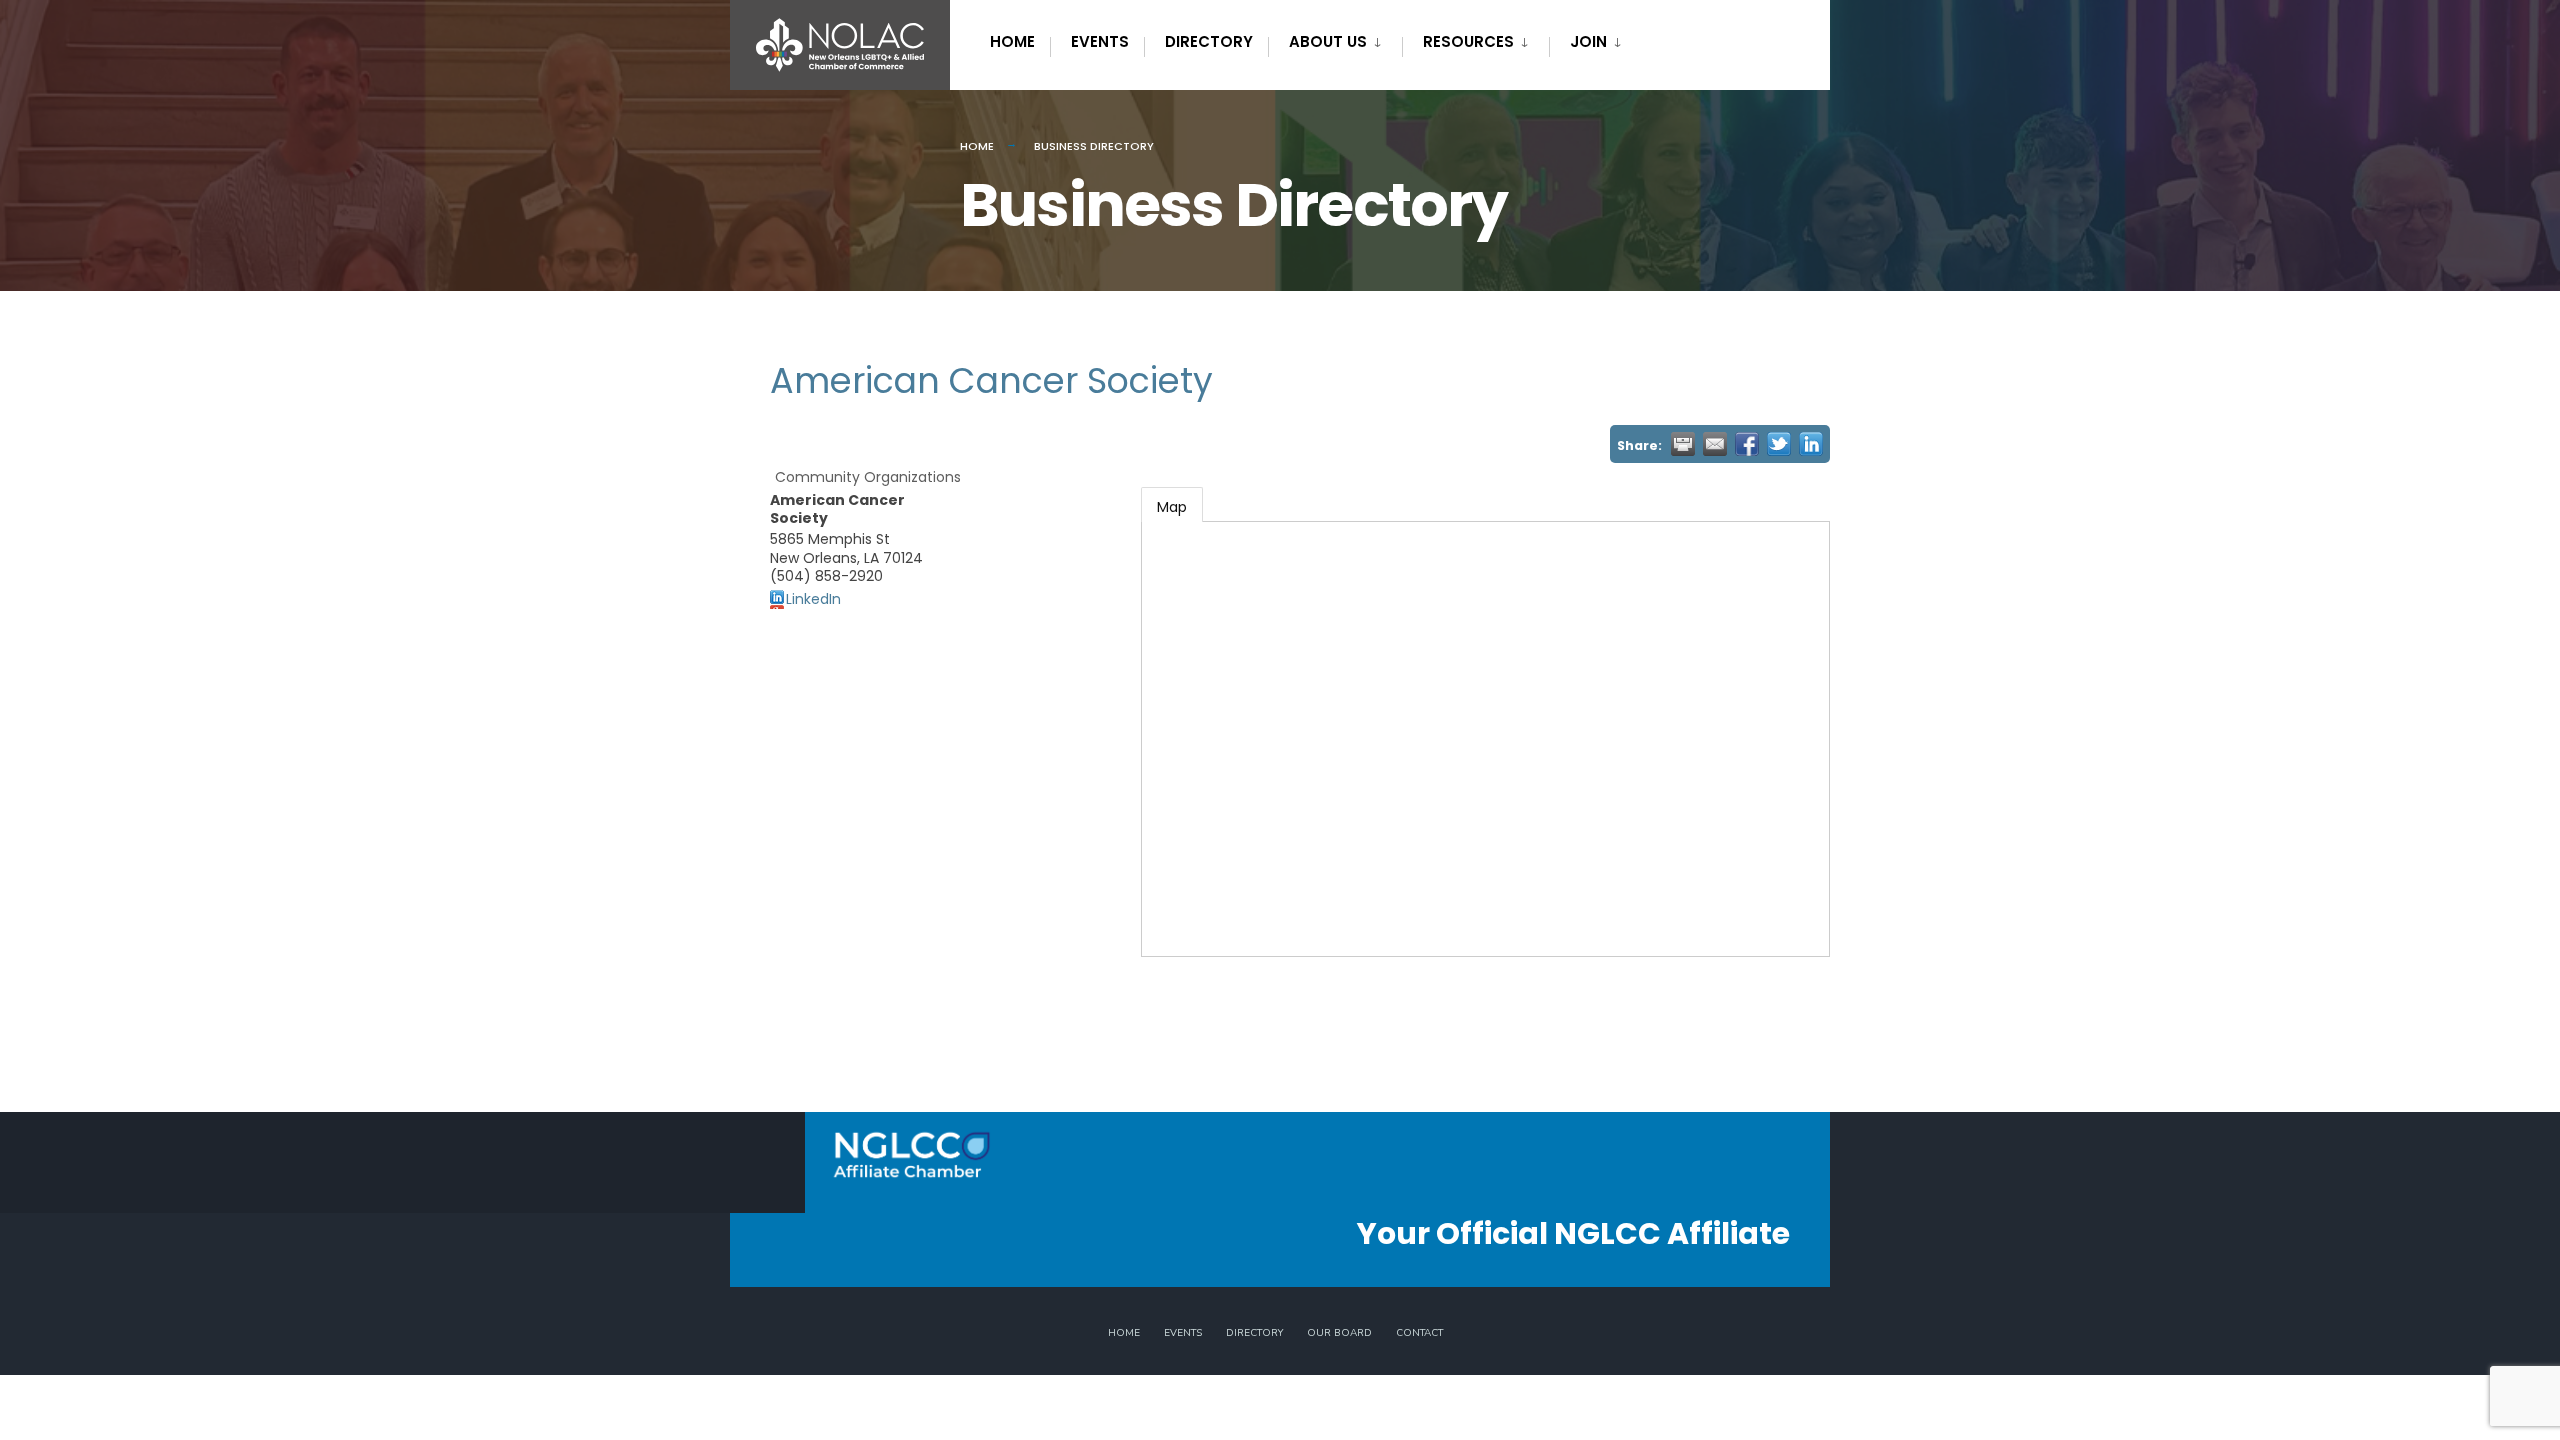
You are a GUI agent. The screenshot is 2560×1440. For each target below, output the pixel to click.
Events (1100, 41)
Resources (1468, 41)
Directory (1209, 41)
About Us (1328, 41)
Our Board (1339, 1333)
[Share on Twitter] (1779, 444)
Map (1172, 507)
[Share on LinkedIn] (1811, 444)
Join (1588, 41)
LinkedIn (813, 599)
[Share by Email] (1715, 444)
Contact (1419, 1333)
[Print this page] (1683, 444)
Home (1012, 41)
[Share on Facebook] (1747, 444)
